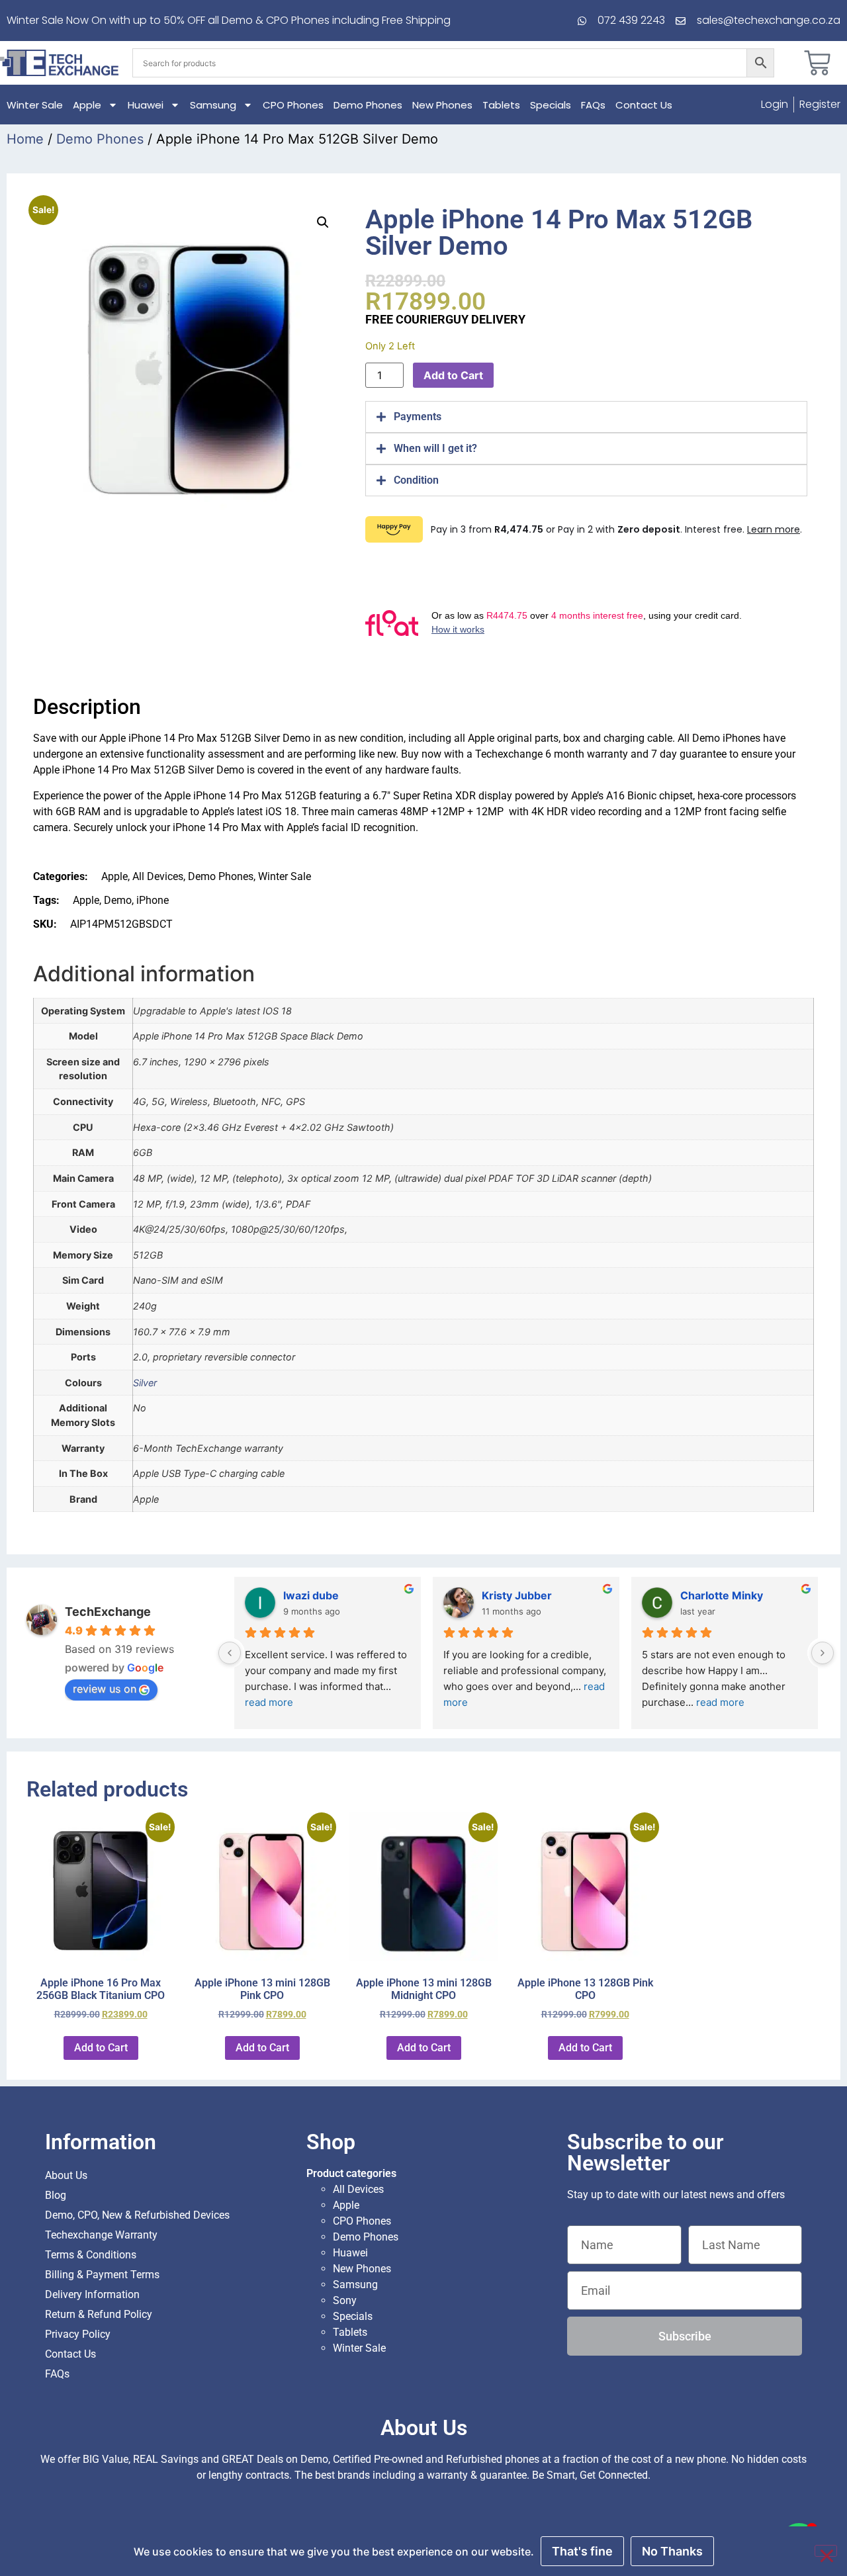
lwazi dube (311, 1595)
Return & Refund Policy (99, 2314)
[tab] (586, 417)
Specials (551, 105)
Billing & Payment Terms (102, 2275)
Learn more (774, 529)
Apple (87, 105)
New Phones (442, 105)
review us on (105, 1689)
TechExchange (108, 1612)
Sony (345, 2300)
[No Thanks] (826, 2551)
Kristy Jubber (517, 1595)
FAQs (593, 105)
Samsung (213, 105)
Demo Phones (368, 105)
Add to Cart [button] (101, 2048)
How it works (458, 629)
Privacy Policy (78, 2334)
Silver (145, 1383)
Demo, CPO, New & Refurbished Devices (137, 2215)
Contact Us (644, 105)
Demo (118, 900)
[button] (323, 222)
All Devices (158, 876)
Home (25, 139)
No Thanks (672, 2551)
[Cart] (817, 63)
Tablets (501, 105)
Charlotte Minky (722, 1595)
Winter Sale (35, 105)
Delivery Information (92, 2294)
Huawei (146, 105)
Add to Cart (453, 375)
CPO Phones (293, 105)
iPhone (153, 900)
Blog (56, 2195)
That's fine (582, 2551)
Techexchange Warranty (101, 2235)
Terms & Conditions (91, 2255)
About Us (66, 2175)
